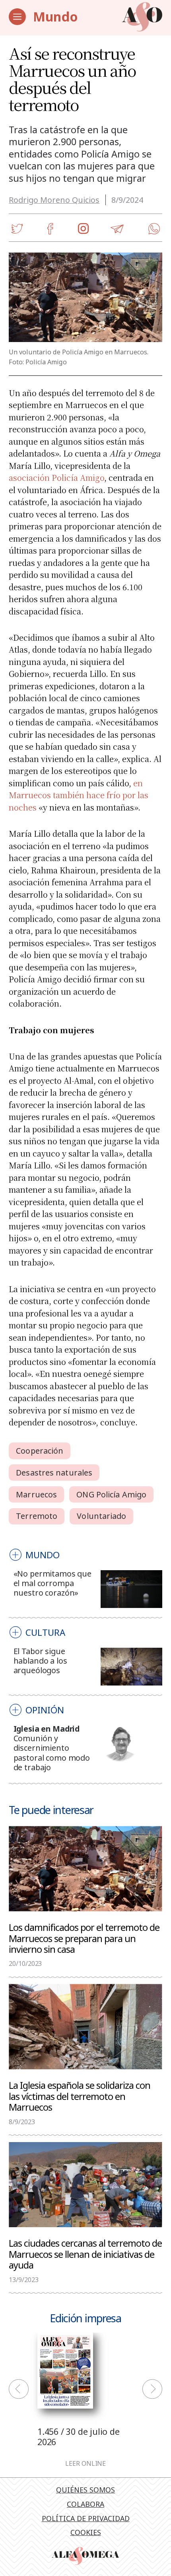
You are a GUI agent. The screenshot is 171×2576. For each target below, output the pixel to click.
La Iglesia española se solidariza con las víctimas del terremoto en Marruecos (80, 2096)
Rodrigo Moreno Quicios (54, 200)
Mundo (55, 17)
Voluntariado (101, 1516)
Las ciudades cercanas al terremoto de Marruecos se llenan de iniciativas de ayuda (85, 2254)
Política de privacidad (86, 2518)
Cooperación (40, 1451)
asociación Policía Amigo (56, 477)
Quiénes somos (85, 2490)
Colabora (85, 2504)
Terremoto (37, 1516)
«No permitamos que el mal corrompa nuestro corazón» (52, 1583)
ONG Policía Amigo (111, 1494)
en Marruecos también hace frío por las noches (79, 795)
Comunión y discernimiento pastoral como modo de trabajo (52, 1753)
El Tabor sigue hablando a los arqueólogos (40, 1661)
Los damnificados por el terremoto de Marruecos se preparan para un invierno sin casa (84, 1938)
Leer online (85, 2464)
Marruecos (36, 1494)
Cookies (86, 2532)
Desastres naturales (54, 1473)
